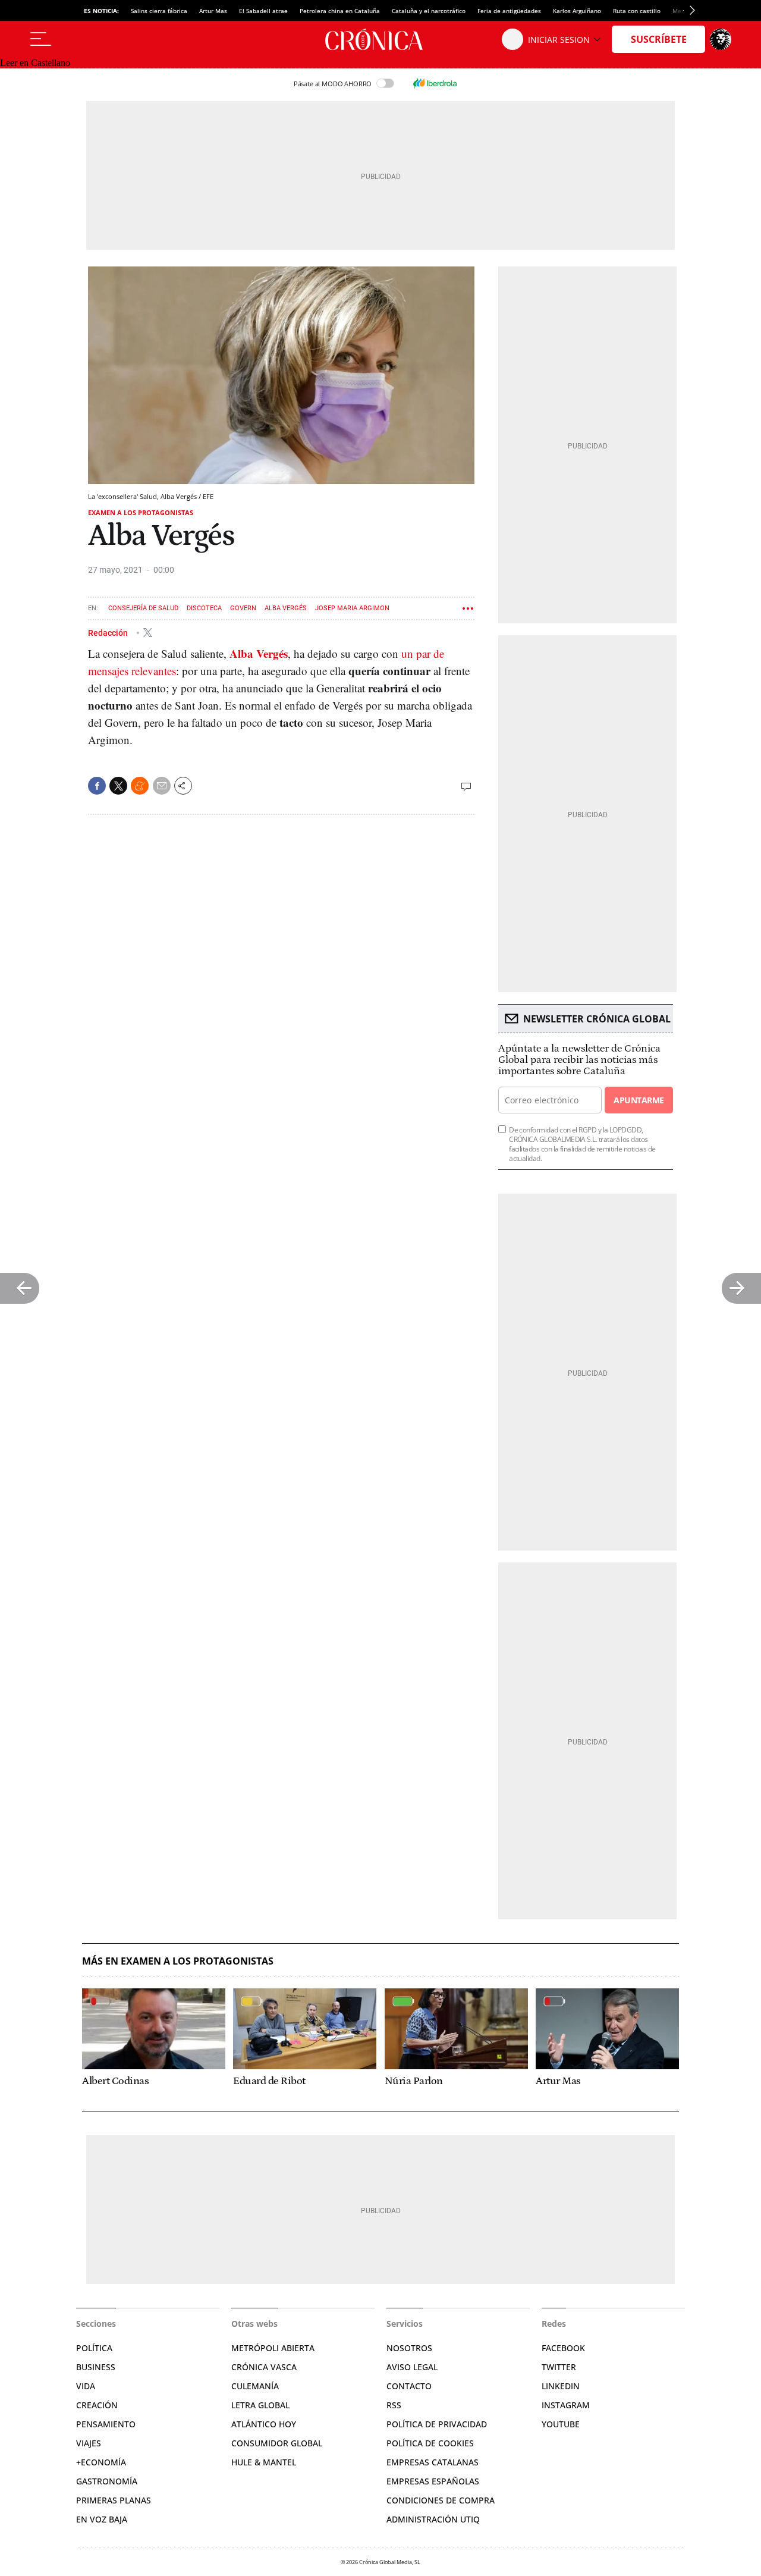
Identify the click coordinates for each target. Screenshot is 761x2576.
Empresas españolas (433, 2481)
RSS (394, 2405)
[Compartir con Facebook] (97, 786)
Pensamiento (106, 2424)
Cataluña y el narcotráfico (429, 11)
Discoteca (204, 608)
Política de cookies (430, 2443)
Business (96, 2367)
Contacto (409, 2386)
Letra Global (260, 2405)
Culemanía (255, 2386)
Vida (86, 2386)
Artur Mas (213, 11)
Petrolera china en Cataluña (340, 11)
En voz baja (102, 2519)
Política (94, 2348)
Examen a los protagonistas (141, 512)
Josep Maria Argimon (352, 608)
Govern (243, 608)
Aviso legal (412, 2367)
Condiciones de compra (441, 2500)
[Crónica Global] (380, 39)
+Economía (101, 2462)
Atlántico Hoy (264, 2424)
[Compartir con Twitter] (118, 786)
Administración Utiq (433, 2519)
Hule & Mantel (264, 2462)
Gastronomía (107, 2481)
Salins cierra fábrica (159, 11)
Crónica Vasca (264, 2367)
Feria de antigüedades (509, 11)
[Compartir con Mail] (162, 786)
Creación (97, 2405)
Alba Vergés (286, 608)
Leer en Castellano (35, 63)
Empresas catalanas (433, 2462)
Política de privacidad (437, 2424)
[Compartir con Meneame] (140, 786)
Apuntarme (639, 1100)
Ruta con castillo (637, 11)
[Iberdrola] (435, 83)
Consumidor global (277, 2443)
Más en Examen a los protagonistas (178, 1961)
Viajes (89, 2443)
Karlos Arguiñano (577, 11)
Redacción (109, 632)
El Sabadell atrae (263, 11)
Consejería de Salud (143, 608)
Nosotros (409, 2348)
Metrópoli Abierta (273, 2348)
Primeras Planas (114, 2500)
